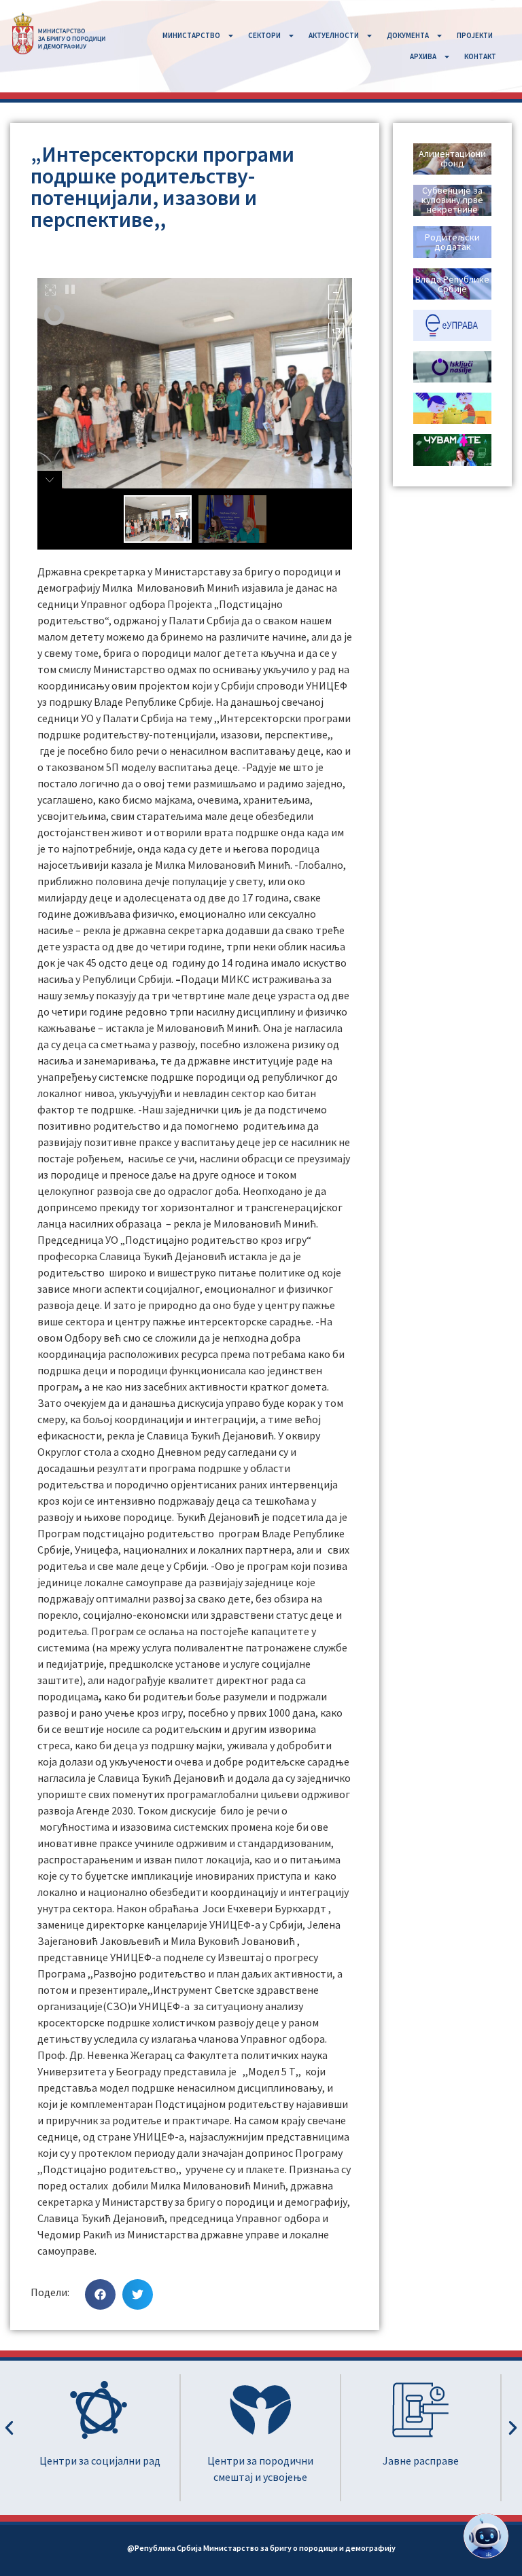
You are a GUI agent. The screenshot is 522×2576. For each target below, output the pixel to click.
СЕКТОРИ (264, 35)
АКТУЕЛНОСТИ (334, 35)
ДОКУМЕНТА (408, 35)
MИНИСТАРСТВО (191, 35)
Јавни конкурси (421, 2461)
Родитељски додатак (452, 242)
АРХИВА (423, 56)
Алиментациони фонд (452, 158)
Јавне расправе (260, 2461)
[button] (100, 2294)
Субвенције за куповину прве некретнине (452, 200)
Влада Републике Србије (452, 284)
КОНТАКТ (480, 56)
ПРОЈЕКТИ (475, 35)
